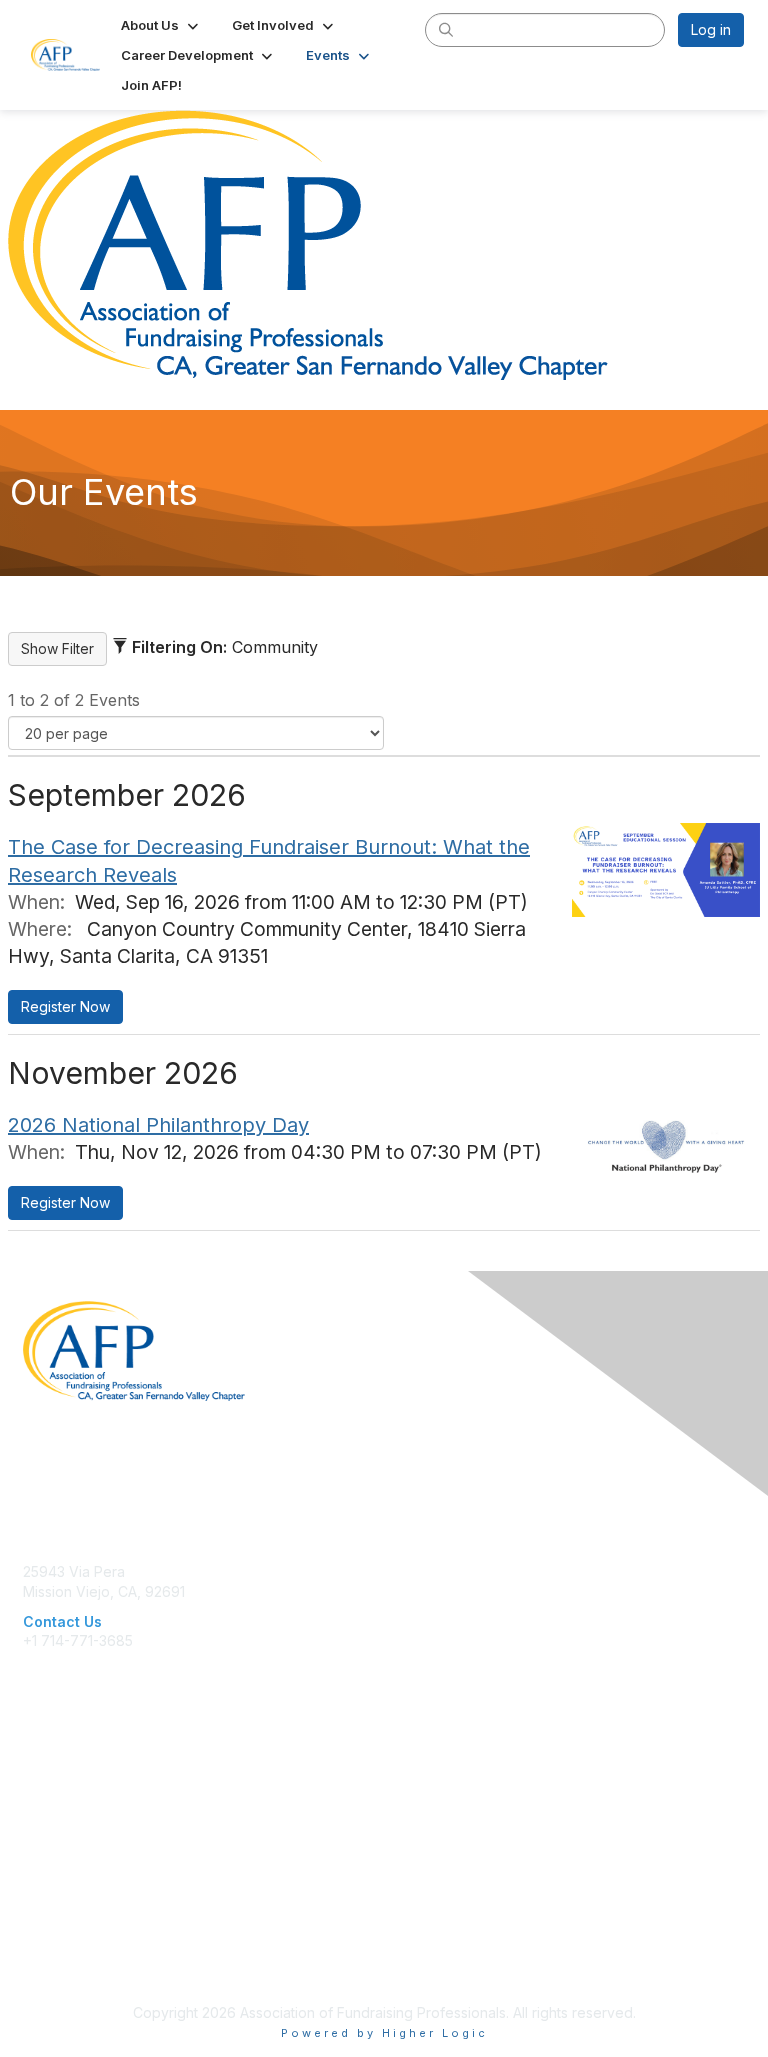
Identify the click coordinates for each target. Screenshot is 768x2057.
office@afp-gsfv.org (90, 1660)
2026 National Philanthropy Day (158, 1125)
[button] (161, 25)
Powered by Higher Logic (384, 2033)
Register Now (65, 1006)
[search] (446, 29)
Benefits (50, 1811)
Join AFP (52, 1791)
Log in (711, 29)
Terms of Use (67, 1962)
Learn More (61, 1831)
